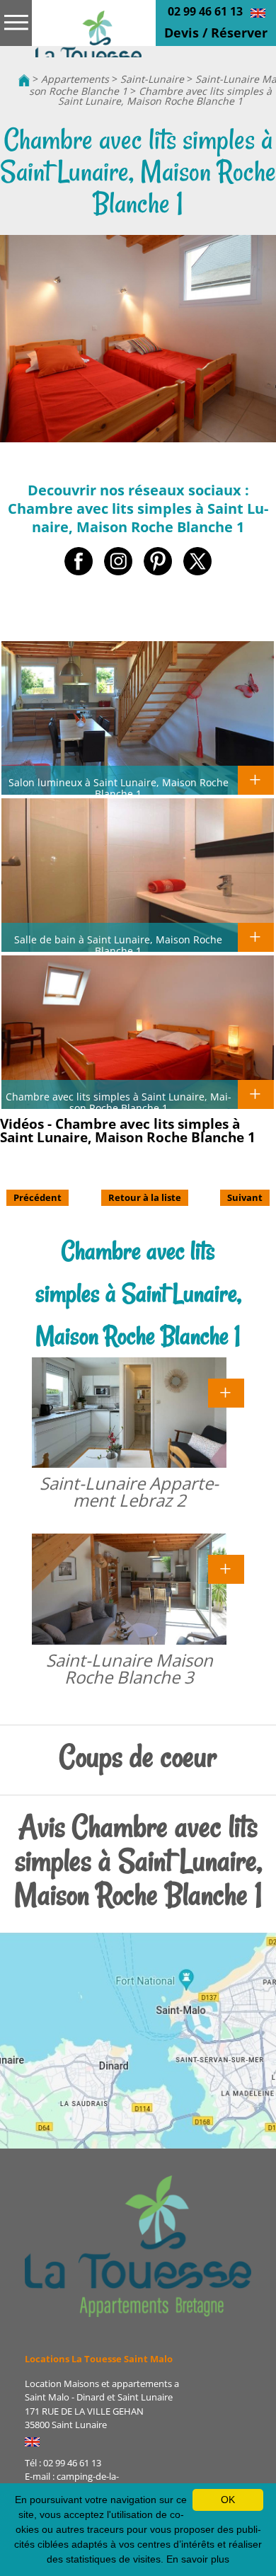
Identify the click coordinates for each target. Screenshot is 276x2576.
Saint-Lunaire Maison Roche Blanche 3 (130, 1668)
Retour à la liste (145, 1197)
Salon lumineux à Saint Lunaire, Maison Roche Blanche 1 (119, 788)
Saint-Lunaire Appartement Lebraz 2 (129, 1491)
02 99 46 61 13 (205, 11)
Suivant (245, 1197)
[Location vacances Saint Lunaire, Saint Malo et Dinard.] (24, 79)
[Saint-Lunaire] (138, 2246)
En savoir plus (198, 2559)
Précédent (38, 1197)
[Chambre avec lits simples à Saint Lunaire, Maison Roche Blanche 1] (88, 34)
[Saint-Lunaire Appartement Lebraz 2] (226, 1391)
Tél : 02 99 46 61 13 (63, 2463)
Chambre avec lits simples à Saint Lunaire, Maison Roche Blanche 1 (165, 96)
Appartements (75, 79)
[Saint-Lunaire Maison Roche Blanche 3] (226, 1568)
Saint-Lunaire (152, 79)
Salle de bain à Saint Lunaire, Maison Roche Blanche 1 (118, 945)
